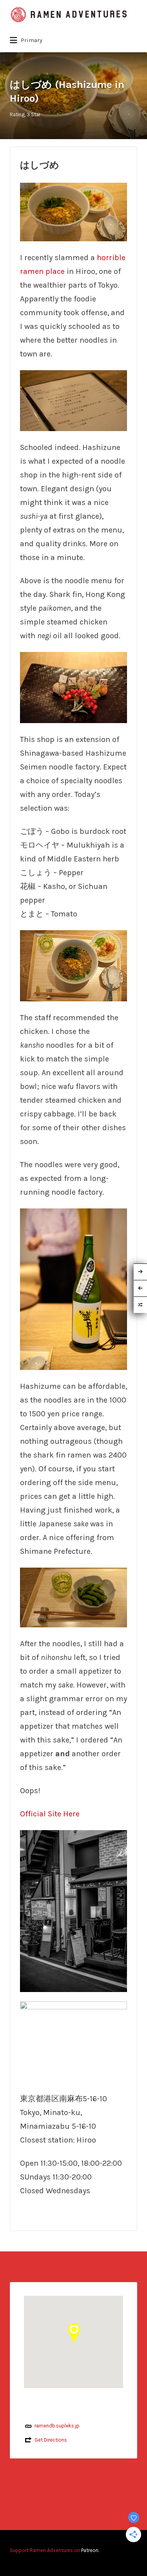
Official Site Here (50, 1814)
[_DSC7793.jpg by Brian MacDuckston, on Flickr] (73, 1289)
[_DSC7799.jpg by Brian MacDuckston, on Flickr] (73, 1597)
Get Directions (51, 2440)
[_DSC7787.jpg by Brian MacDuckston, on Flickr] (73, 687)
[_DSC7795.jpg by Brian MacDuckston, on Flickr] (73, 965)
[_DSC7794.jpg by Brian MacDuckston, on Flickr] (73, 211)
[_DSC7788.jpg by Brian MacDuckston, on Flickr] (73, 400)
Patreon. (90, 2550)
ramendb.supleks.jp (57, 2426)
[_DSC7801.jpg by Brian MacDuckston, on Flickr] (73, 1910)
